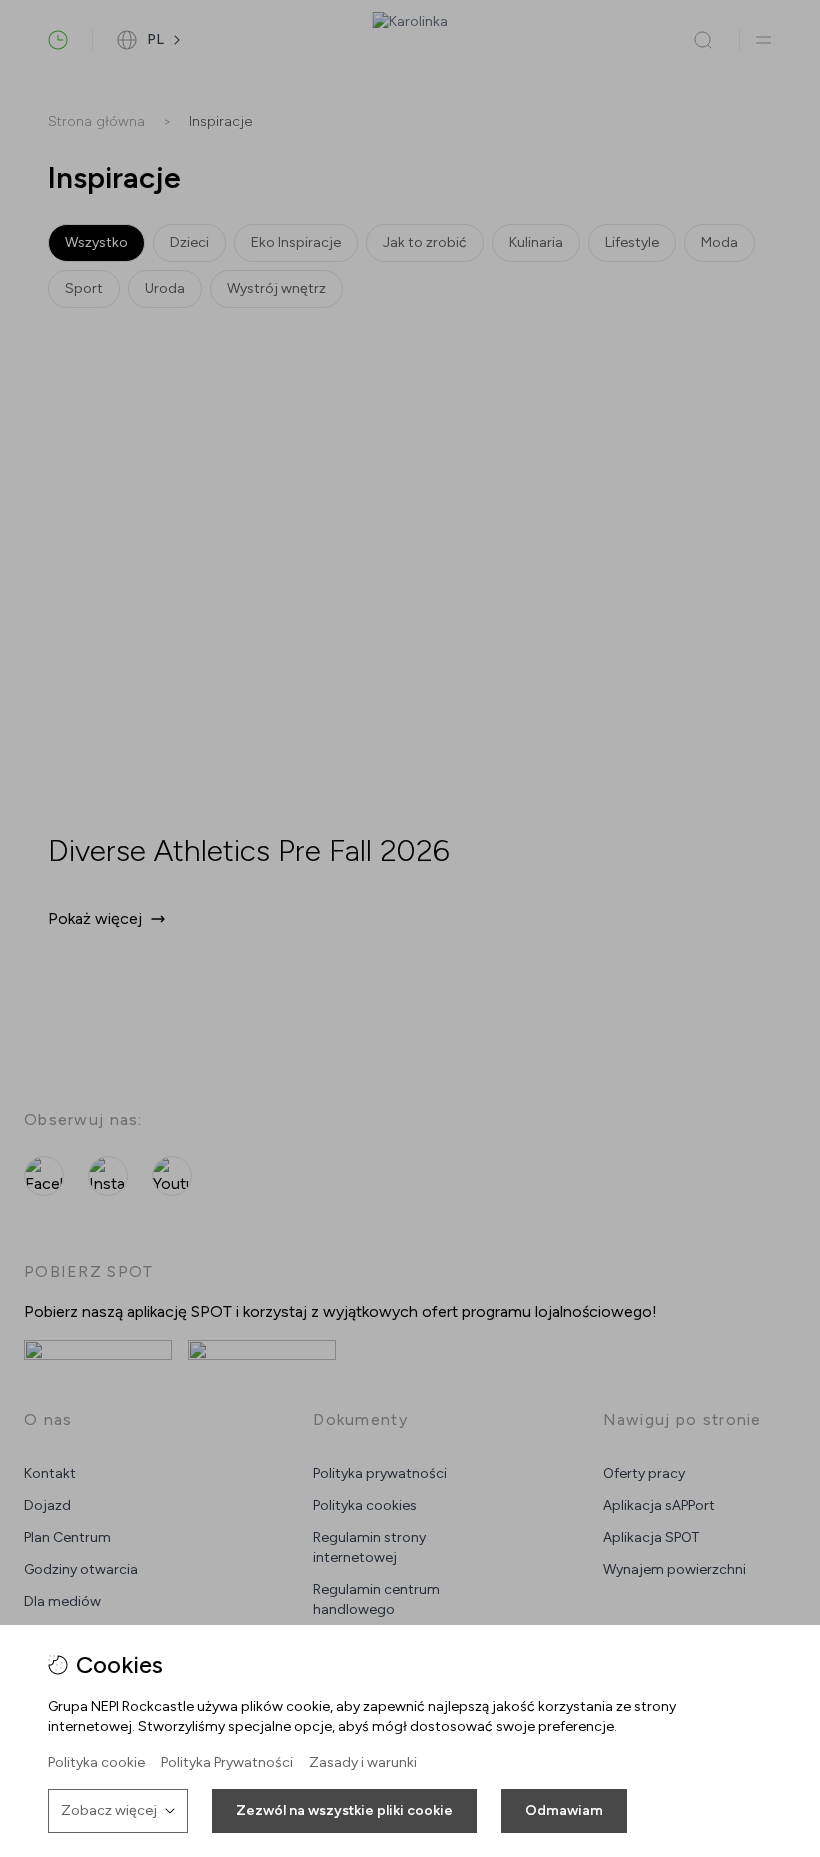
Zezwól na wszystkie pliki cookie (344, 1810)
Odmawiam (564, 1810)
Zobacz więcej (109, 1810)
